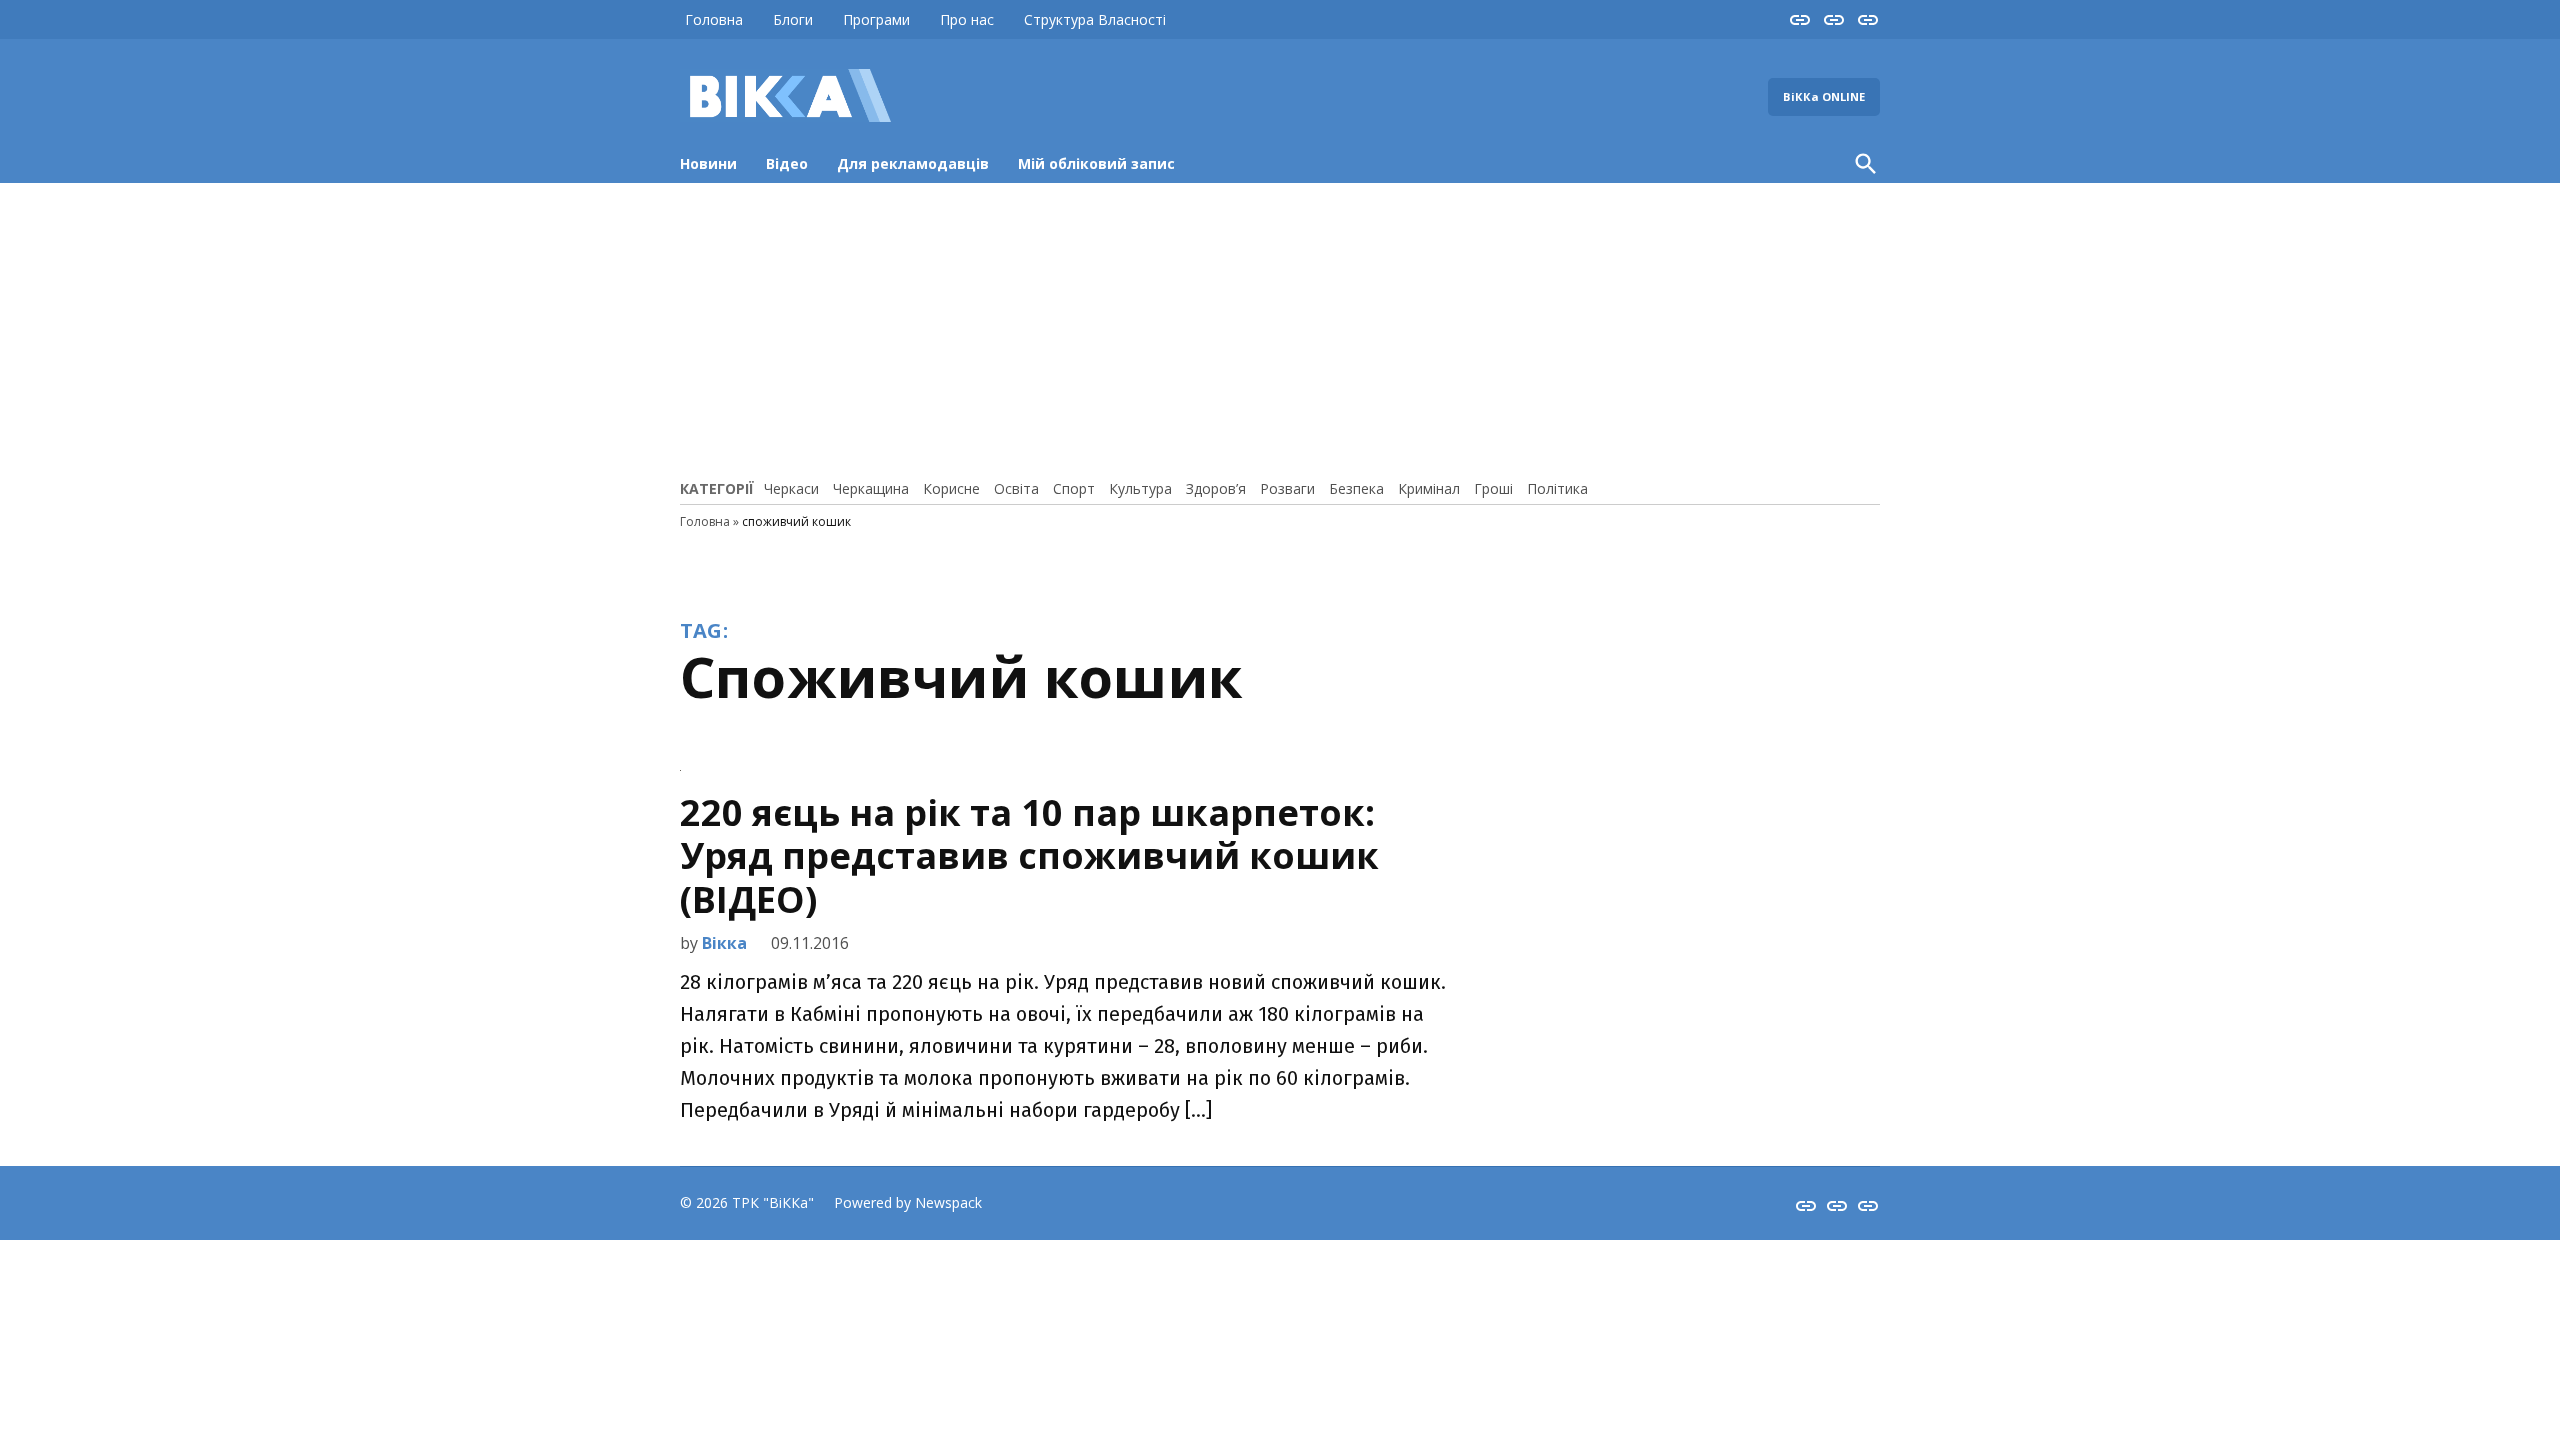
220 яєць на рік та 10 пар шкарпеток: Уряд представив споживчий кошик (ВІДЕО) (1029, 855)
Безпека (1356, 488)
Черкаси (791, 488)
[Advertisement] (1280, 328)
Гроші (1493, 488)
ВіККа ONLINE (1824, 96)
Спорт (1074, 488)
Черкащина (871, 488)
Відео (787, 163)
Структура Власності (1095, 19)
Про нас (967, 19)
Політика (1557, 488)
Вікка (724, 943)
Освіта (1016, 488)
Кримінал (1429, 488)
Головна (714, 19)
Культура (1140, 488)
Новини (708, 163)
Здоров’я (1216, 488)
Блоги (793, 19)
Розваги (1287, 488)
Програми (876, 19)
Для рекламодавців (913, 163)
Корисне (951, 488)
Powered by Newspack (908, 1202)
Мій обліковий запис (1096, 163)
